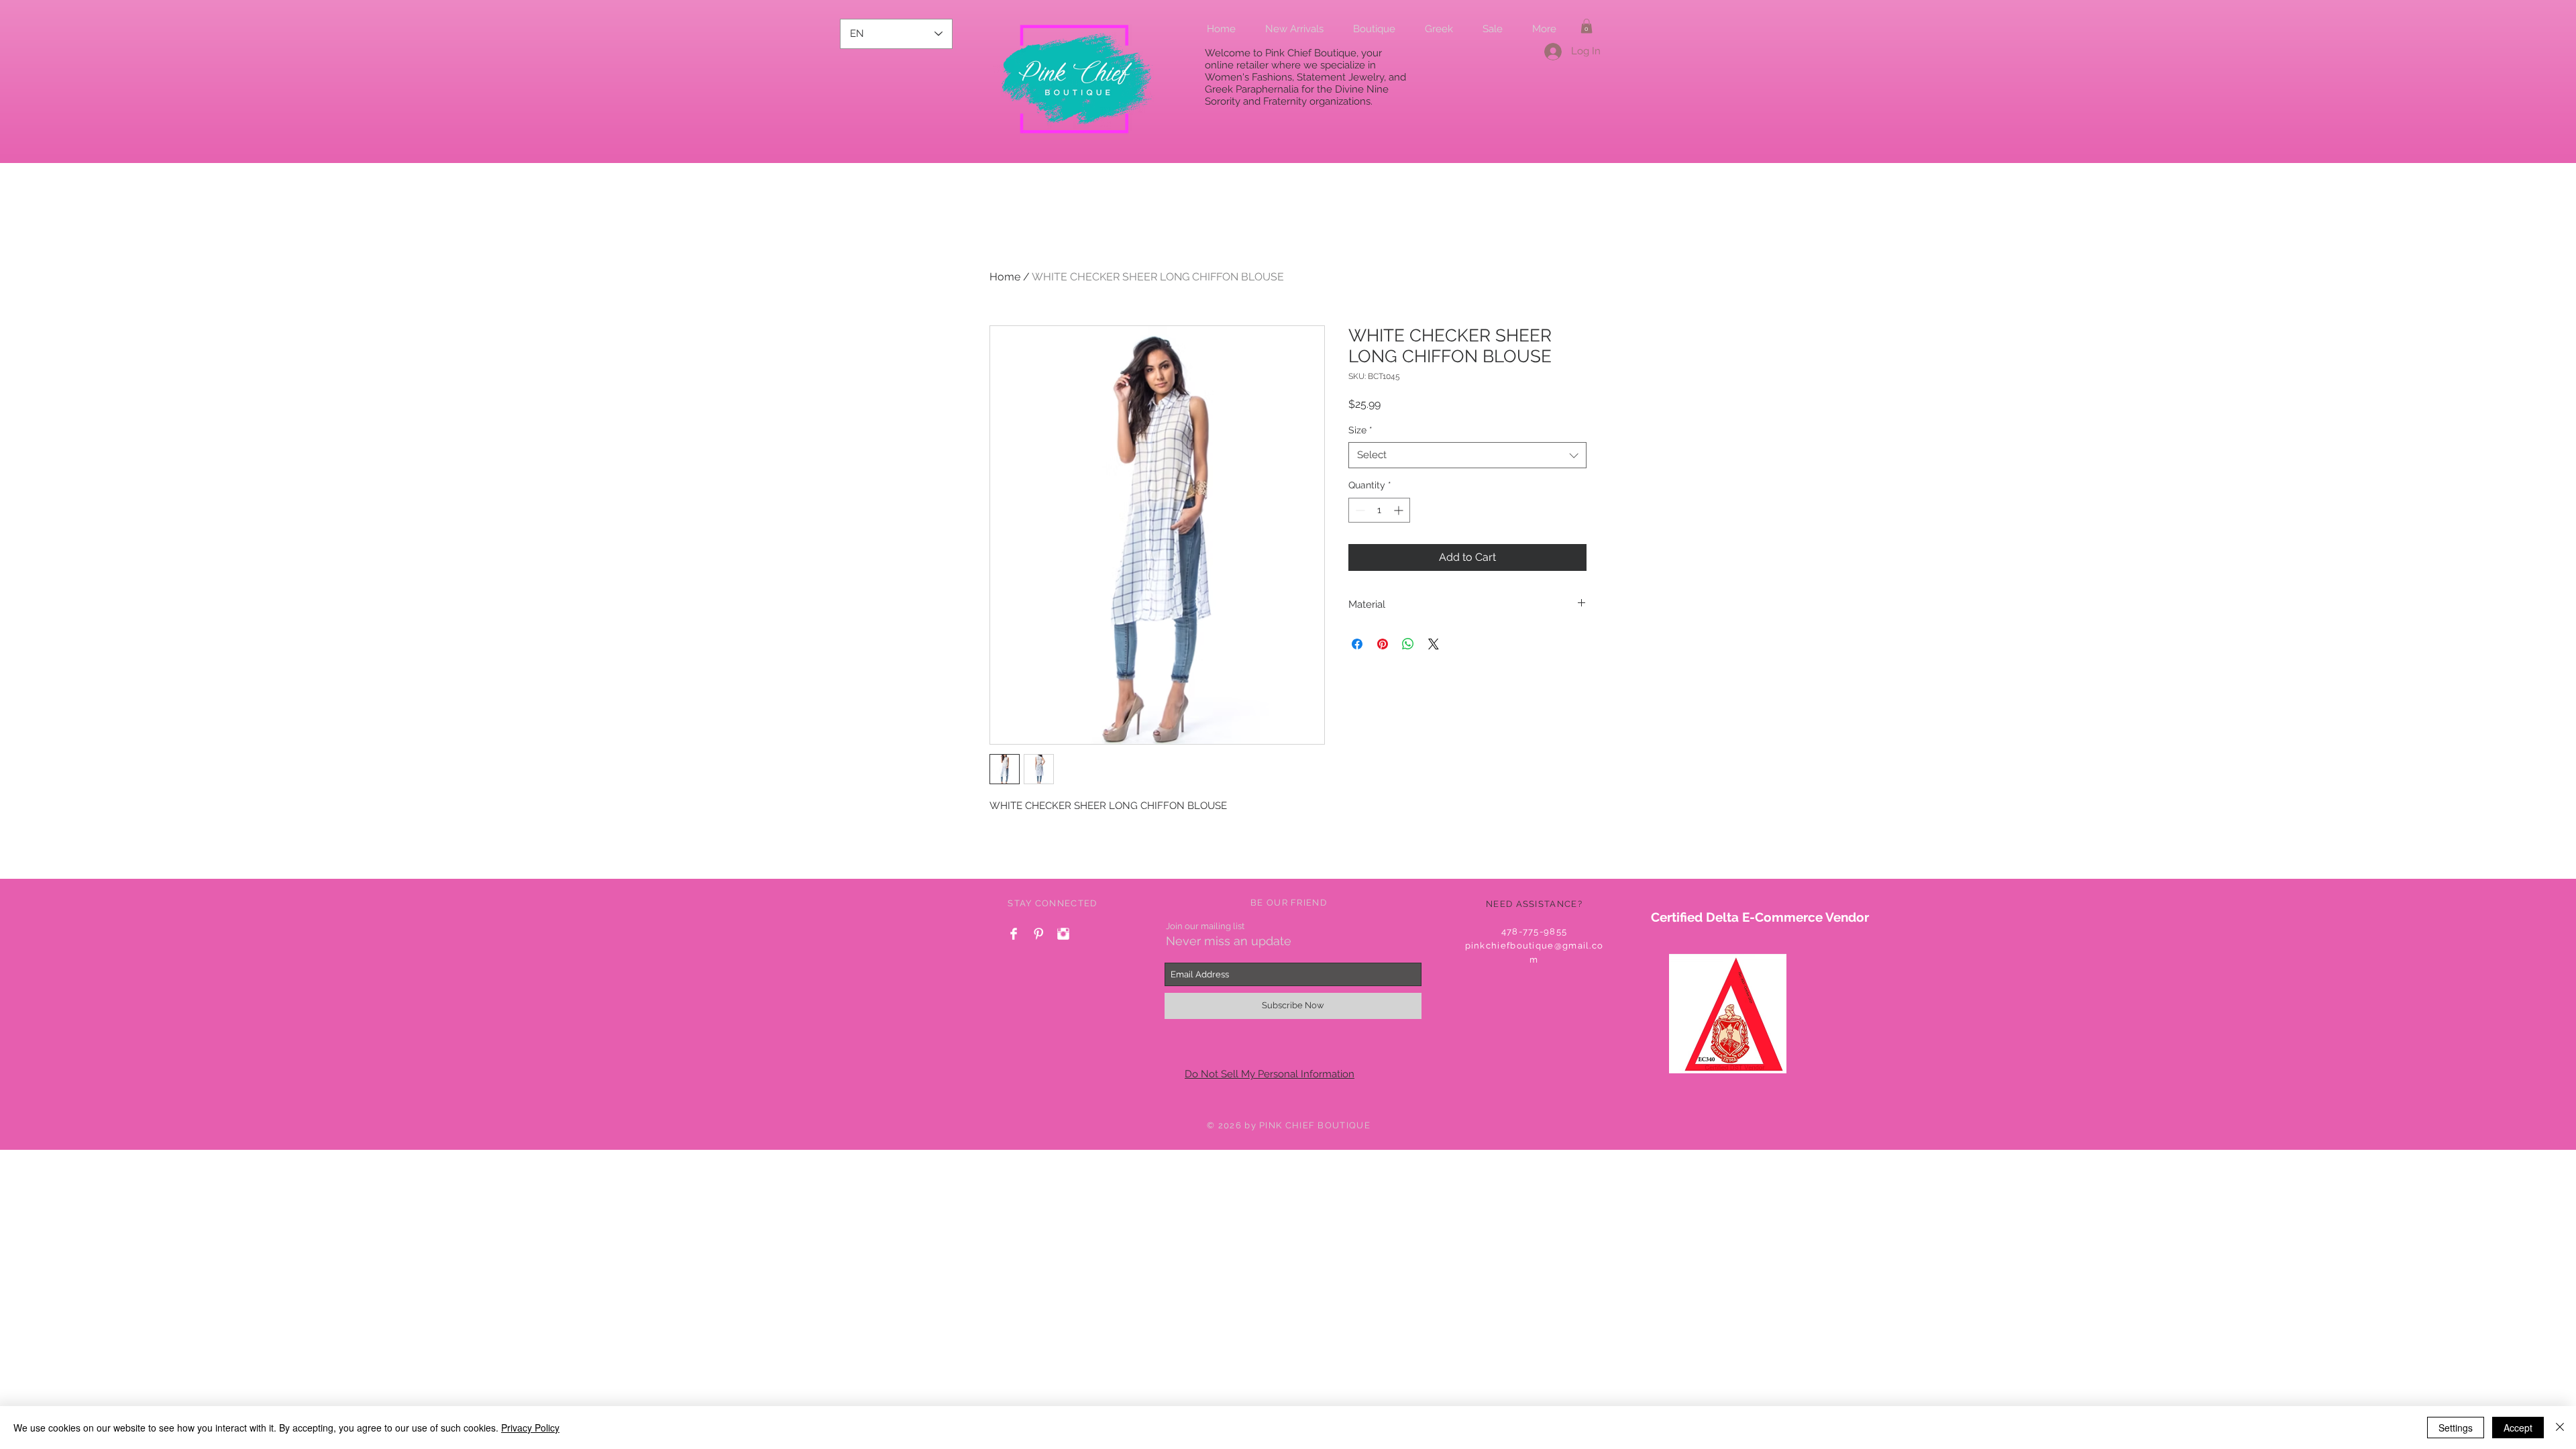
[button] (1587, 26)
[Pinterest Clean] (1038, 934)
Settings (2456, 1428)
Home (1005, 277)
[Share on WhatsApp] (1408, 644)
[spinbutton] (1379, 510)
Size (1360, 430)
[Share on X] (1434, 644)
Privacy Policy (530, 1428)
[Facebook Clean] (1014, 934)
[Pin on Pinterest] (1383, 644)
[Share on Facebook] (1357, 644)
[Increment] (1400, 510)
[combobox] (1467, 455)
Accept (2518, 1428)
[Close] (2560, 1428)
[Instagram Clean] (1063, 934)
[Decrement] (1359, 510)
